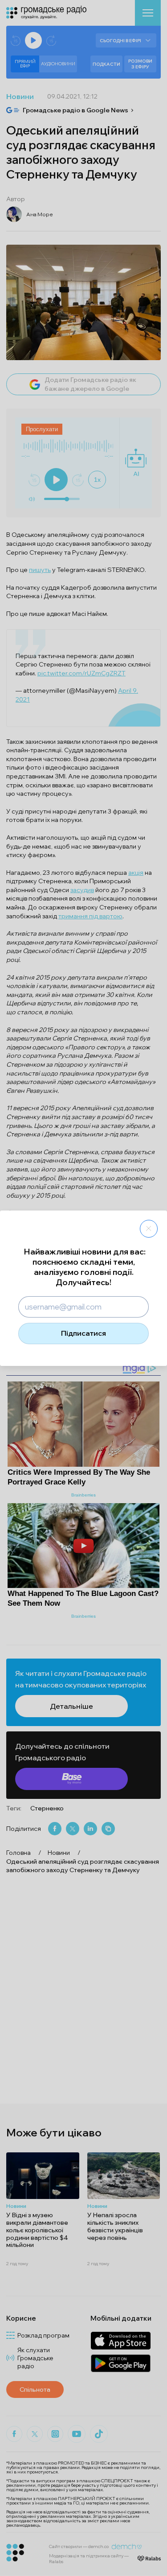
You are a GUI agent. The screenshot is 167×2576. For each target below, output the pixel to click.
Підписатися (83, 1333)
